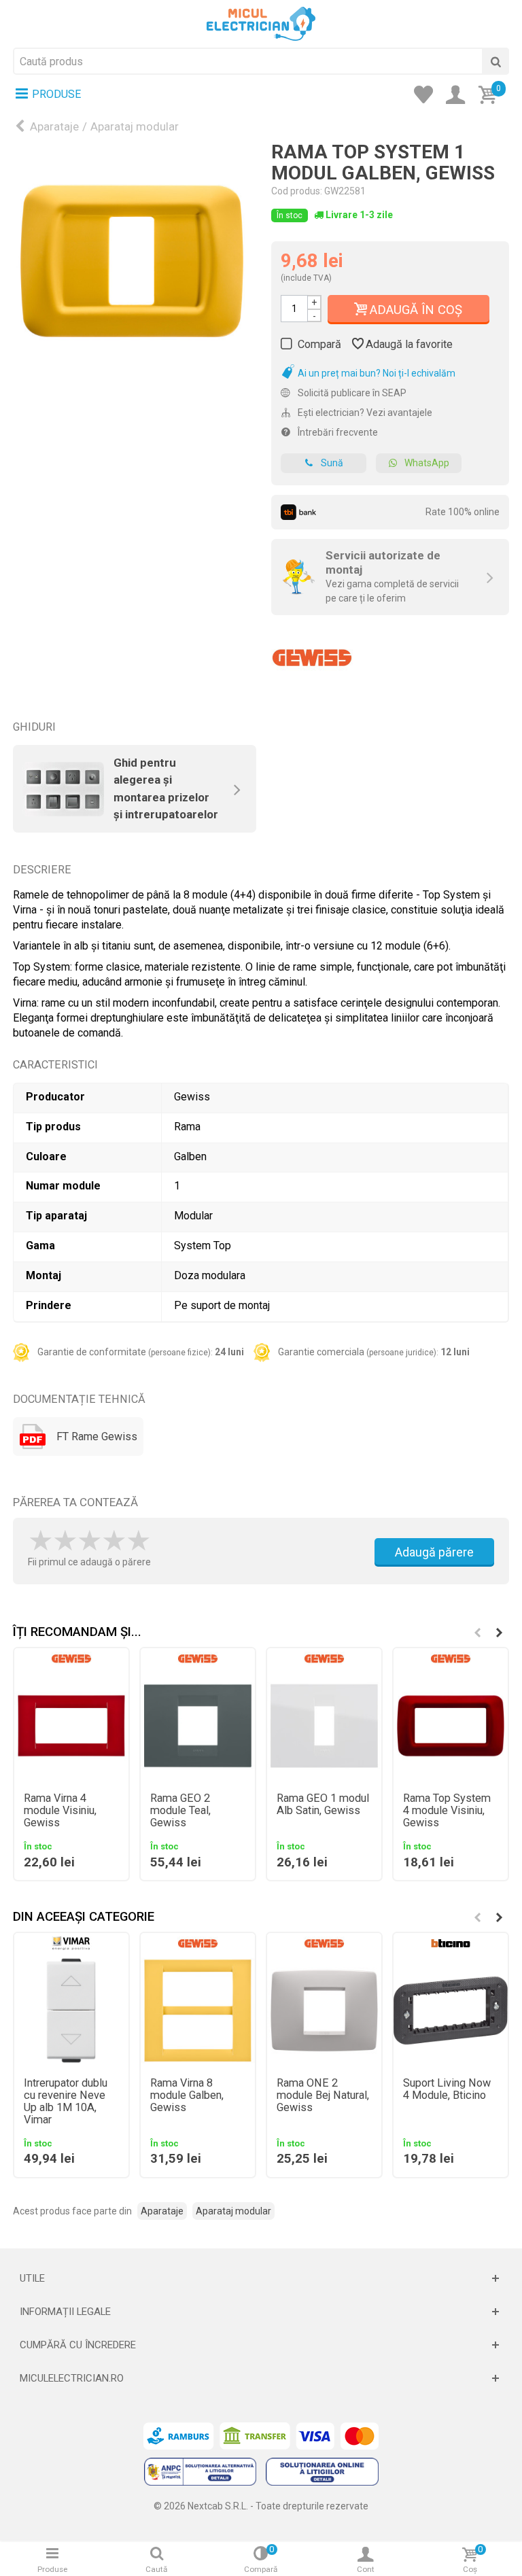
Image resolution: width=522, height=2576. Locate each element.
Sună (332, 463)
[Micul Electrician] (261, 23)
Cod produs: (297, 191)
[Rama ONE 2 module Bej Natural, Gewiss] (324, 2011)
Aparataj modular (135, 126)
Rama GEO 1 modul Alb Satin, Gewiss (323, 1805)
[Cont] (459, 96)
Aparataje (54, 126)
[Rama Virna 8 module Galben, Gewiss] (198, 2011)
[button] (499, 1633)
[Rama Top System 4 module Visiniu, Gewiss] (451, 1726)
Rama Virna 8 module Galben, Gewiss (187, 2095)
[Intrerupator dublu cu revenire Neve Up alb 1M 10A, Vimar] (71, 2011)
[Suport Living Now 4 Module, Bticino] (451, 2011)
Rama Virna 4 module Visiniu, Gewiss (60, 1811)
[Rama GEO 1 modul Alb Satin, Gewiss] (324, 1726)
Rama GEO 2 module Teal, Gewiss (180, 1811)
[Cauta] (495, 61)
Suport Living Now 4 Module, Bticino (447, 2089)
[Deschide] (261, 2278)
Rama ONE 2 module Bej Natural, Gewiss (323, 2095)
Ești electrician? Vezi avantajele (364, 413)
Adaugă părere (434, 1552)
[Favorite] (428, 96)
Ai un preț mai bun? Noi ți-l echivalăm (376, 373)
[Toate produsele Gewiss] (312, 652)
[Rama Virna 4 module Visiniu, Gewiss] (71, 1726)
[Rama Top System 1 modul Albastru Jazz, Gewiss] (132, 261)
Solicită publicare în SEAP (351, 393)
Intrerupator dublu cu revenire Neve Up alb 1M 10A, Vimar (66, 2102)
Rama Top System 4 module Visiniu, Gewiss (447, 1811)
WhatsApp (427, 463)
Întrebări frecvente (337, 432)
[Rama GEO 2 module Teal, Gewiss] (198, 1726)
